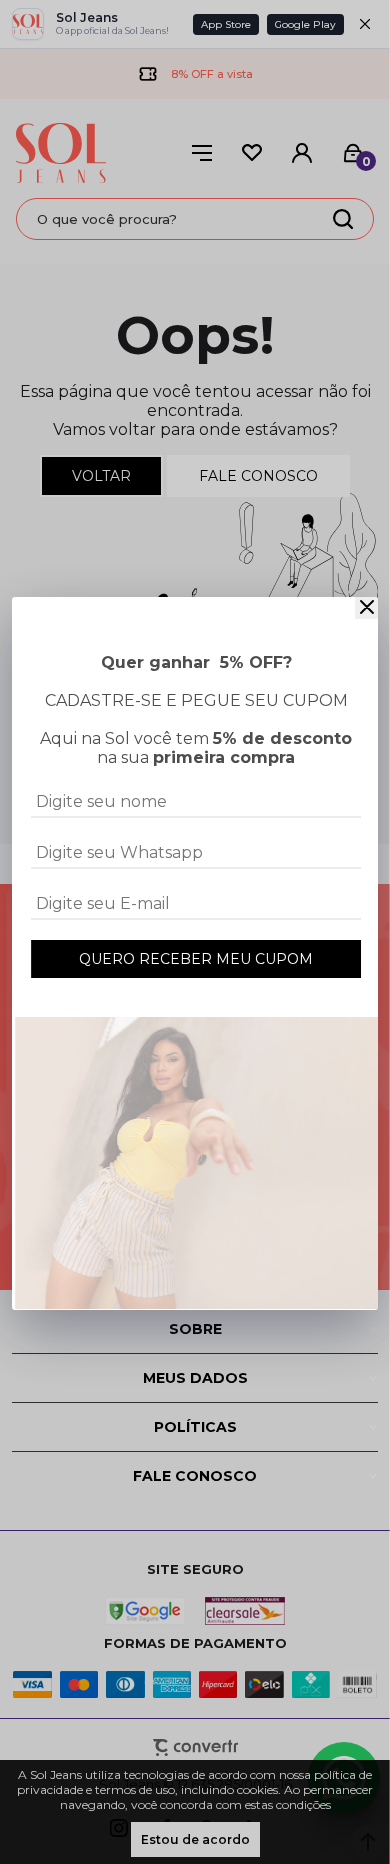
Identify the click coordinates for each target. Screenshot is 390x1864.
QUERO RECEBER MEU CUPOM (196, 959)
